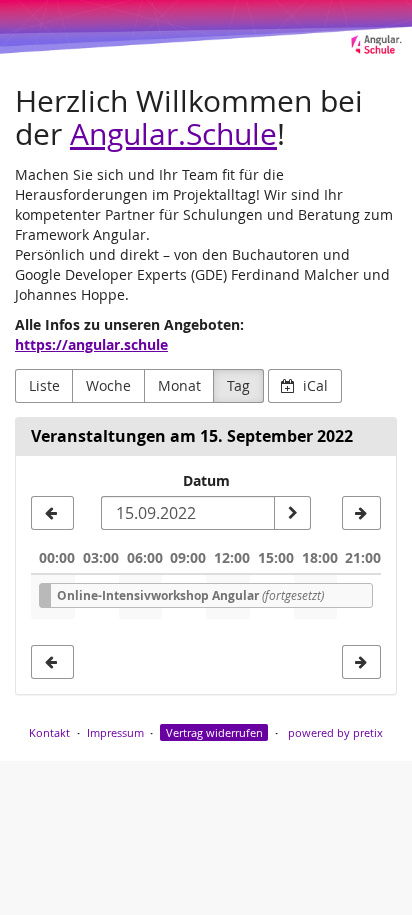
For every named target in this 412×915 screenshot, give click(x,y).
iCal (313, 385)
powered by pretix (335, 732)
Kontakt (49, 732)
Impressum (115, 732)
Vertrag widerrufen (214, 732)
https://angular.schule (91, 344)
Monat (179, 385)
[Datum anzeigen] (292, 513)
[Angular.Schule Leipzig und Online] (206, 27)
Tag (238, 385)
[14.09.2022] (52, 513)
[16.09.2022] (361, 513)
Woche (108, 385)
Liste (44, 385)
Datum (206, 480)
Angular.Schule (173, 133)
